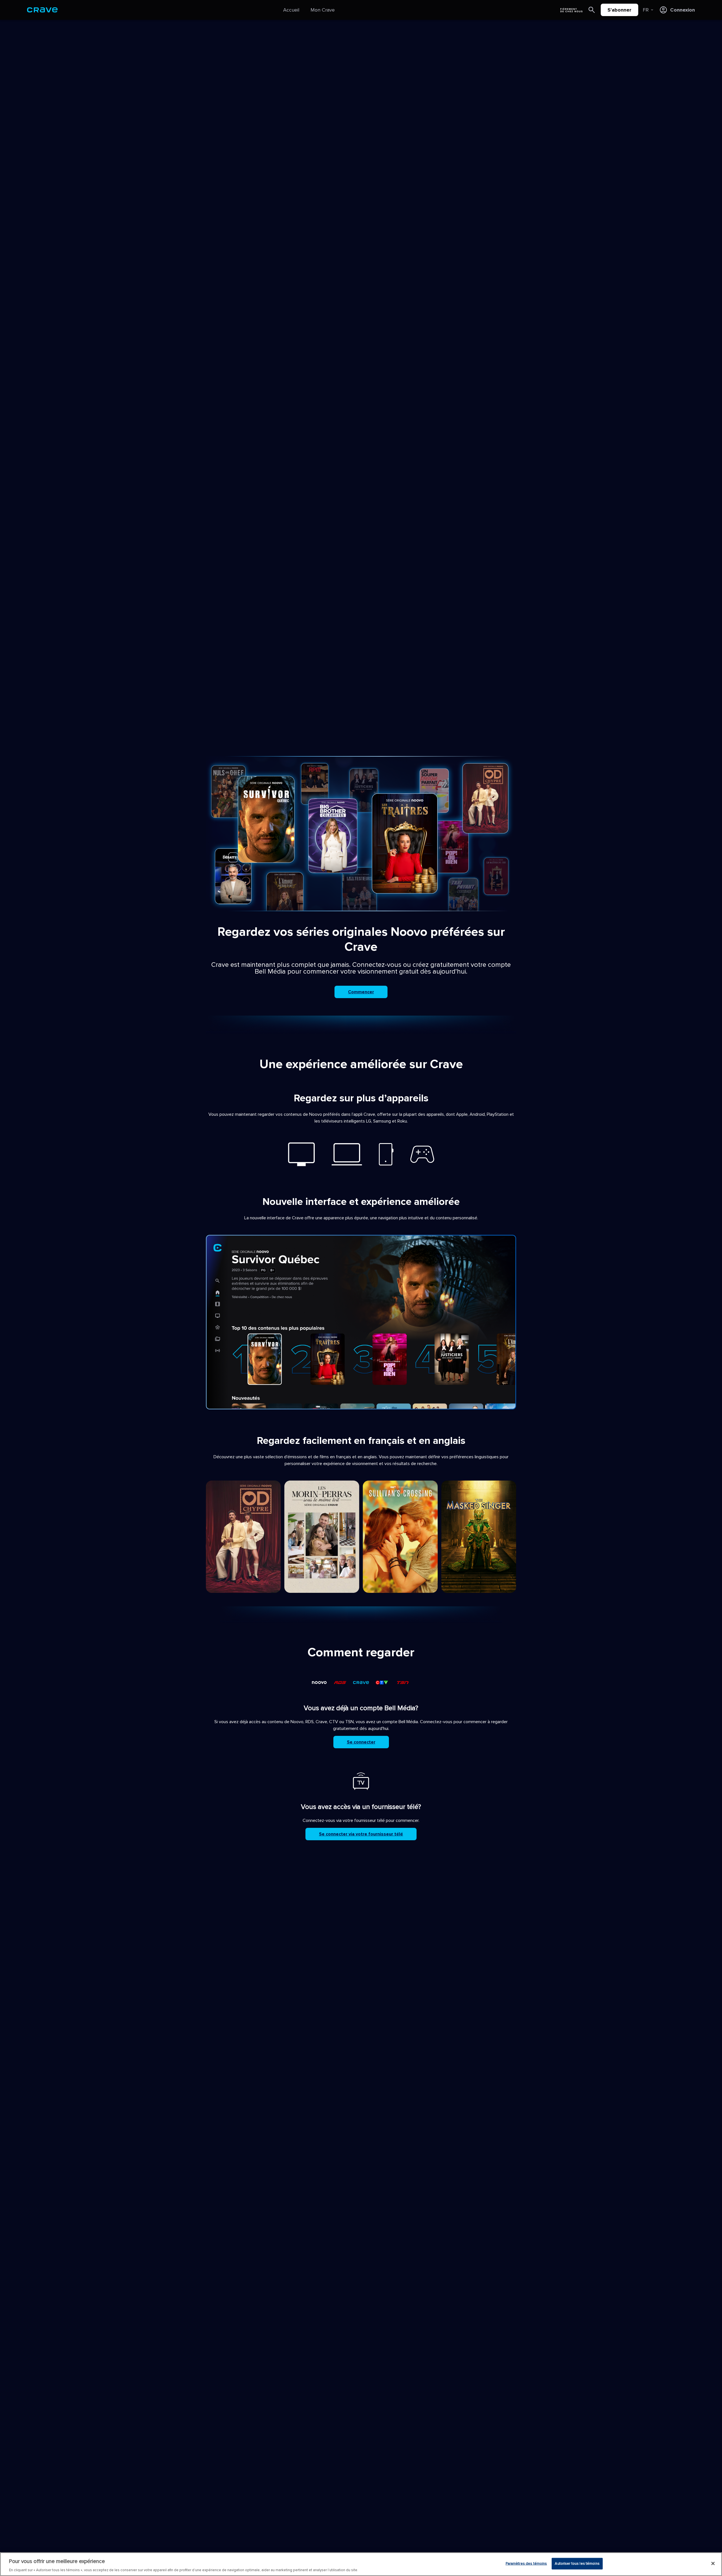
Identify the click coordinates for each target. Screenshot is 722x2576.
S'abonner (619, 10)
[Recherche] (592, 10)
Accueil (291, 10)
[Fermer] (713, 2563)
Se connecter (361, 1742)
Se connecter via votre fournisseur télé (361, 1834)
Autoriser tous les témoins (577, 2563)
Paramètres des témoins (526, 2563)
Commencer (361, 992)
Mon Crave (323, 10)
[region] (361, 2564)
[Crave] (42, 10)
